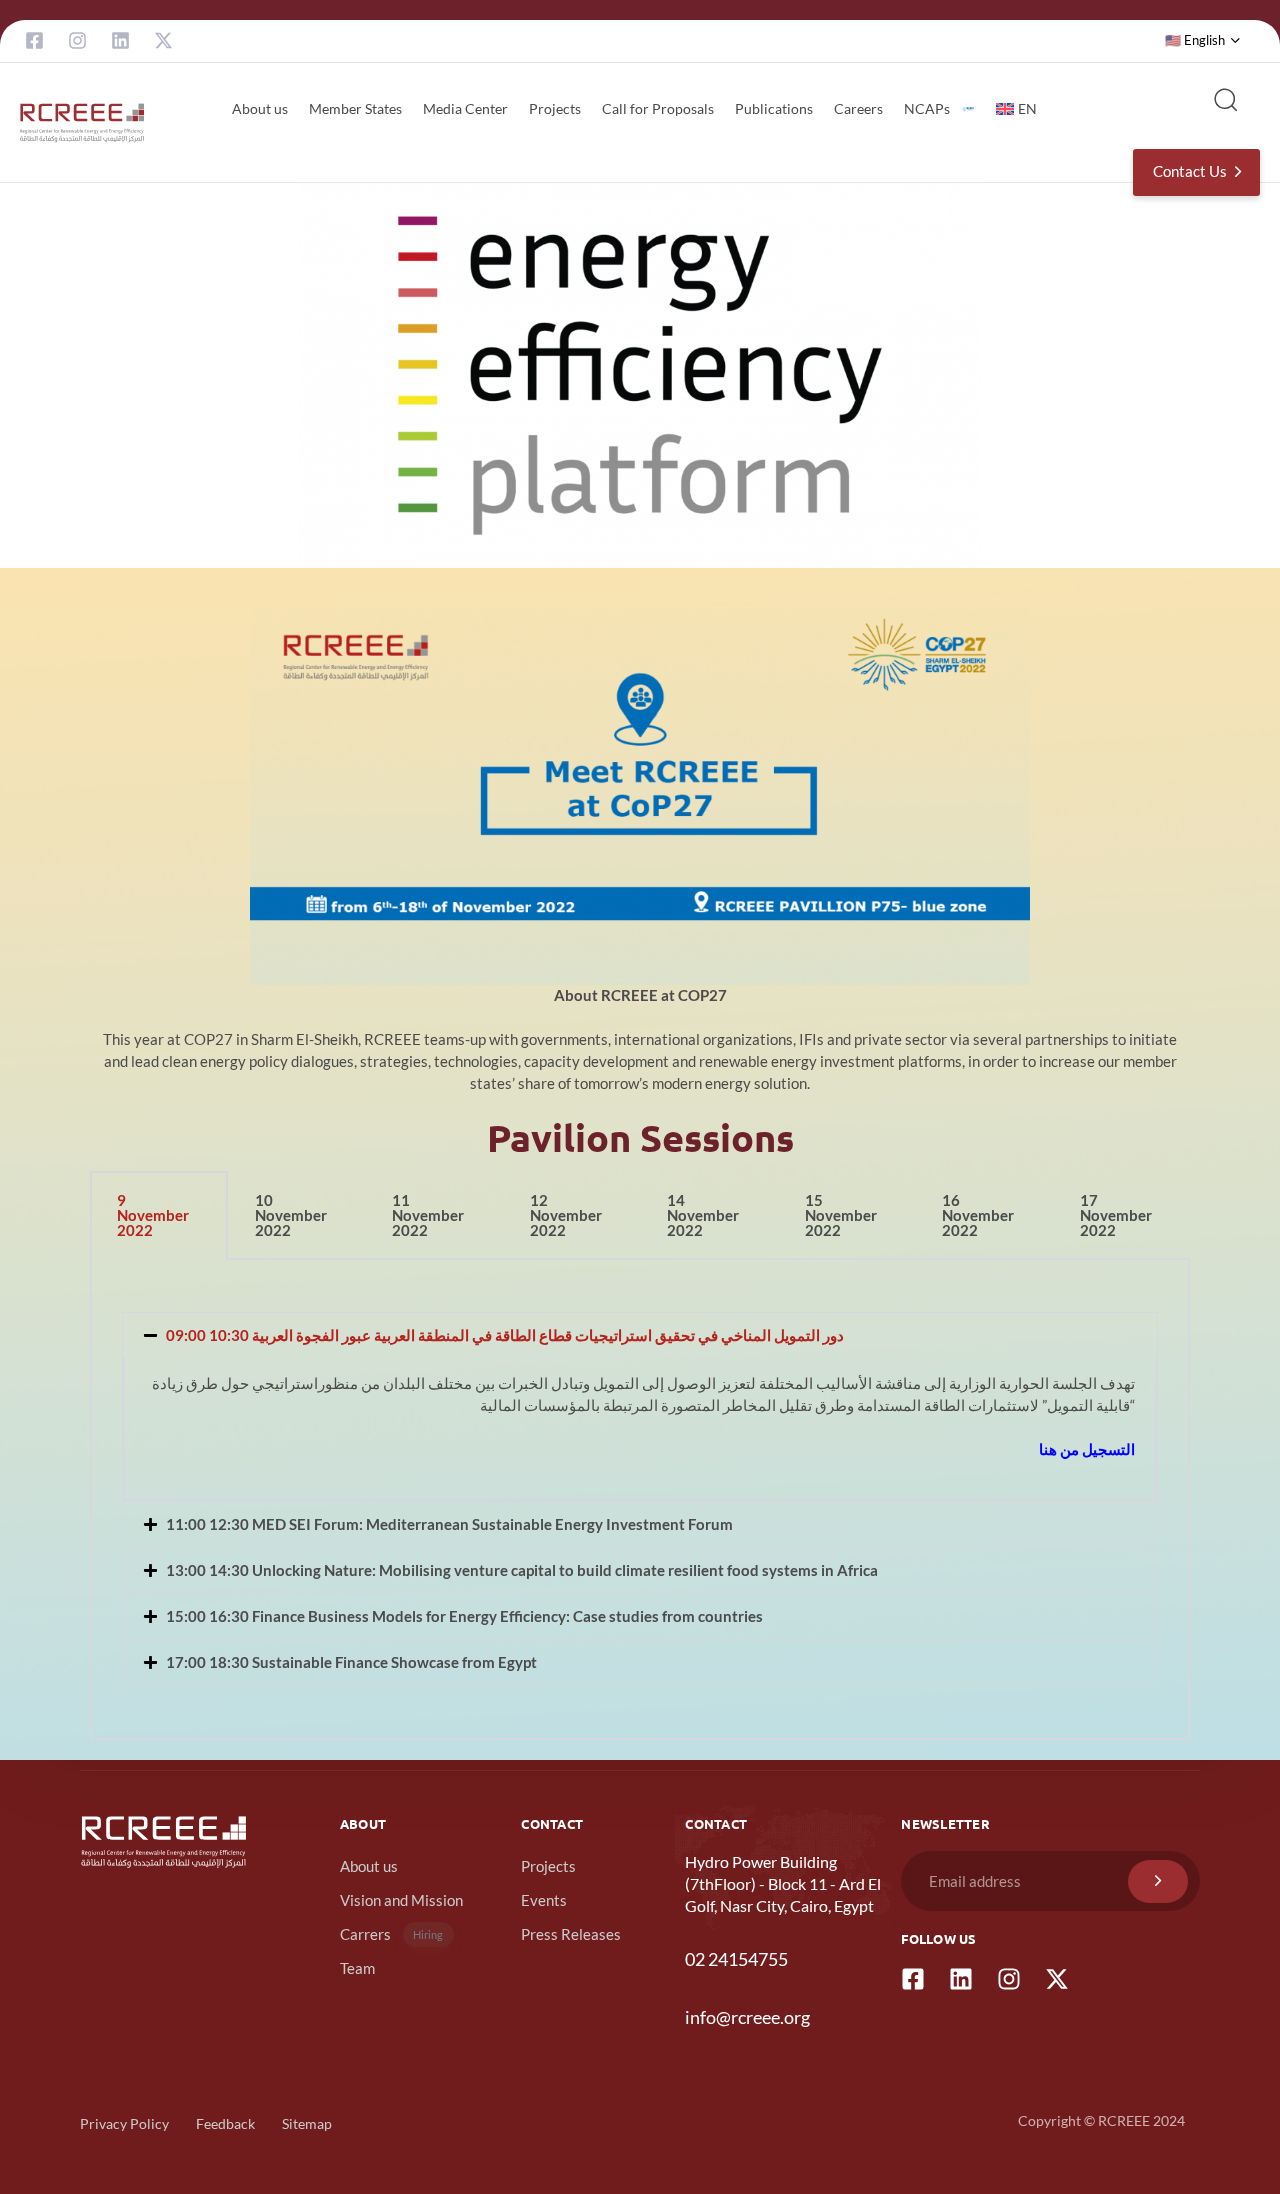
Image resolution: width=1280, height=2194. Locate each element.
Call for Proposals (658, 108)
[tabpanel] (640, 1500)
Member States (355, 108)
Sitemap (307, 2123)
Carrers (392, 1934)
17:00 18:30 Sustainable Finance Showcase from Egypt (351, 1662)
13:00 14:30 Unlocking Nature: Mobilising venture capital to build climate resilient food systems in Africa (522, 1570)
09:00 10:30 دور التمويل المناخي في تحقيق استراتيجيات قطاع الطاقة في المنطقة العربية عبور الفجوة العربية (505, 1335)
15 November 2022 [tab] (841, 1215)
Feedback (225, 2123)
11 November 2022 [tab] (428, 1215)
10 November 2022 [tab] (291, 1215)
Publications (774, 108)
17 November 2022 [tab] (1116, 1215)
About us (260, 108)
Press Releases (571, 1934)
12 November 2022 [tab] (566, 1215)
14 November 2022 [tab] (703, 1215)
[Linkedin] (120, 40)
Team (357, 1968)
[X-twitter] (163, 40)
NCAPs (927, 108)
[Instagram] (77, 40)
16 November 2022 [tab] (978, 1215)
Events (544, 1900)
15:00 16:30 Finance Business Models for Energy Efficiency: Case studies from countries (464, 1616)
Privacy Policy (124, 2123)
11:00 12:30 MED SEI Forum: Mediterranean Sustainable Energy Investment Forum (449, 1524)
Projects (555, 108)
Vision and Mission (401, 1900)
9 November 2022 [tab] (153, 1215)
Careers (858, 108)
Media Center (465, 108)
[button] (1203, 41)
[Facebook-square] (34, 40)
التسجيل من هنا (1087, 1449)
